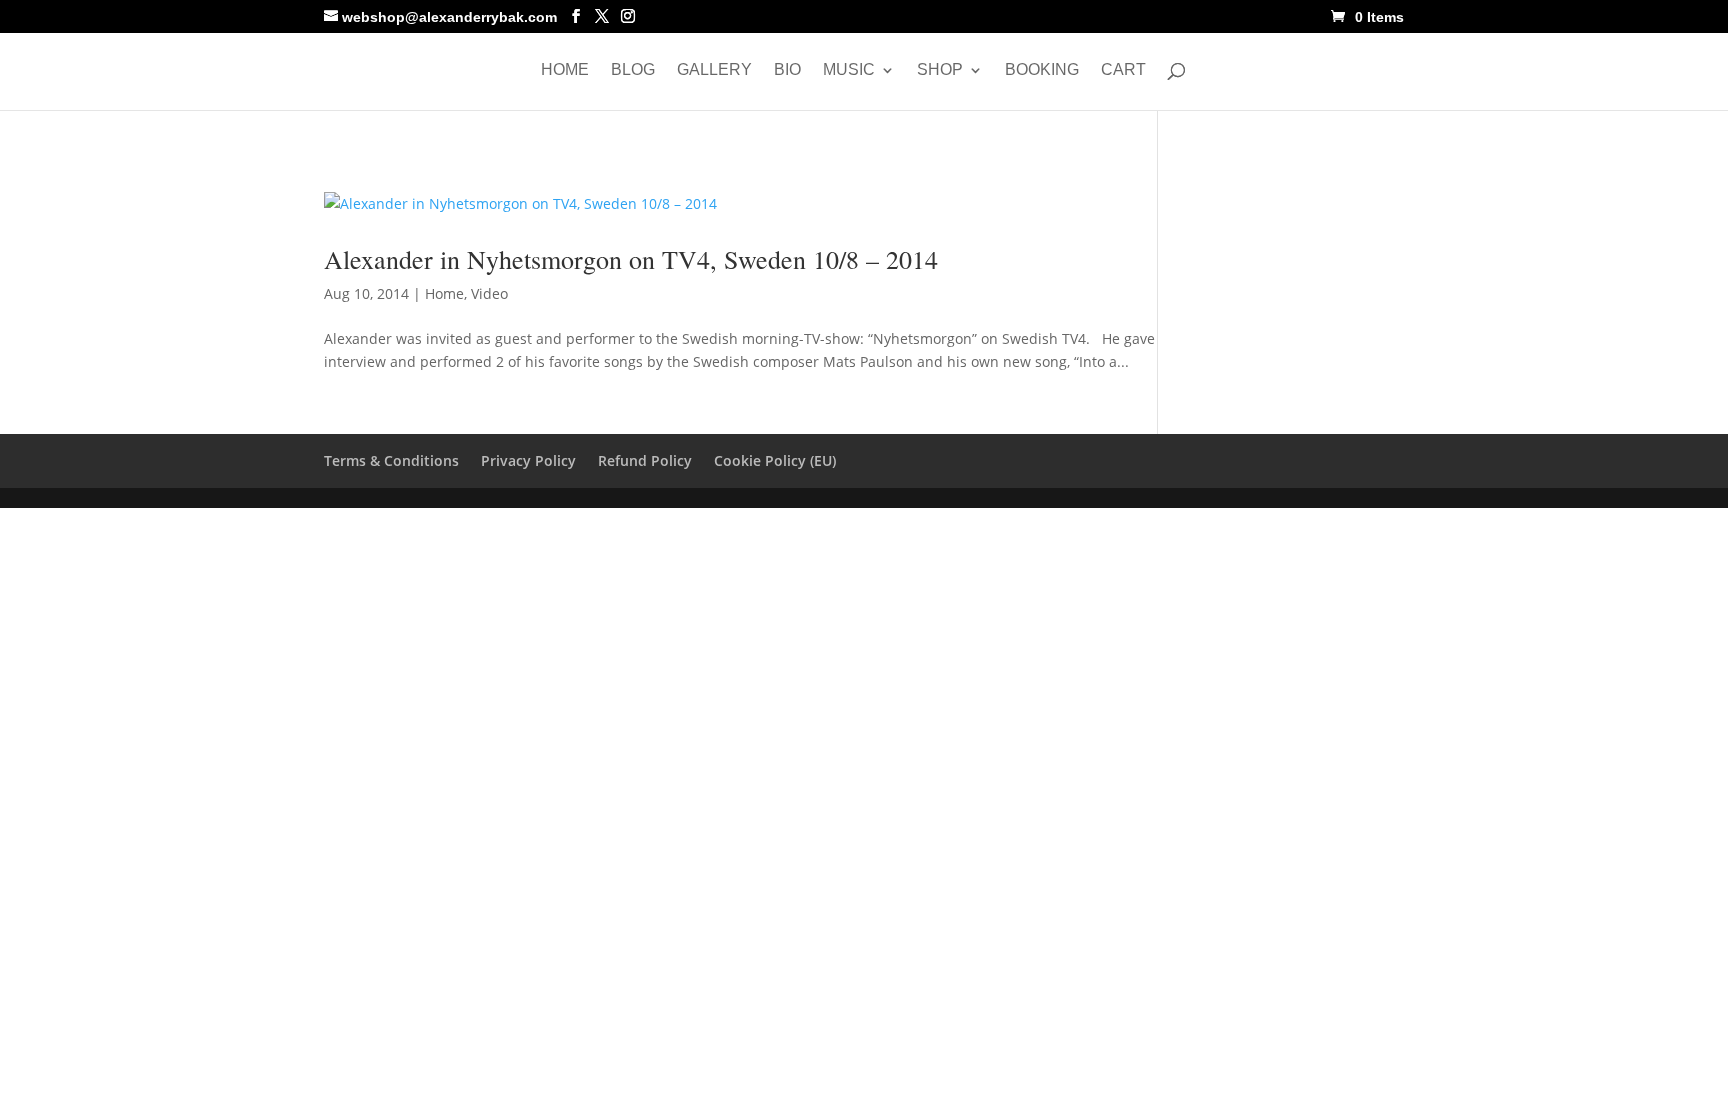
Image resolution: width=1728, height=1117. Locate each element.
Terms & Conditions (391, 460)
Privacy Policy (528, 460)
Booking (1042, 70)
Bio (787, 70)
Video (489, 293)
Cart (1123, 70)
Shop (940, 70)
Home (565, 70)
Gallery (714, 70)
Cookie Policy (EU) (775, 460)
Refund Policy (645, 460)
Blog (633, 70)
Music (849, 70)
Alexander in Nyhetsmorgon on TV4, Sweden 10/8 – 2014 (631, 259)
